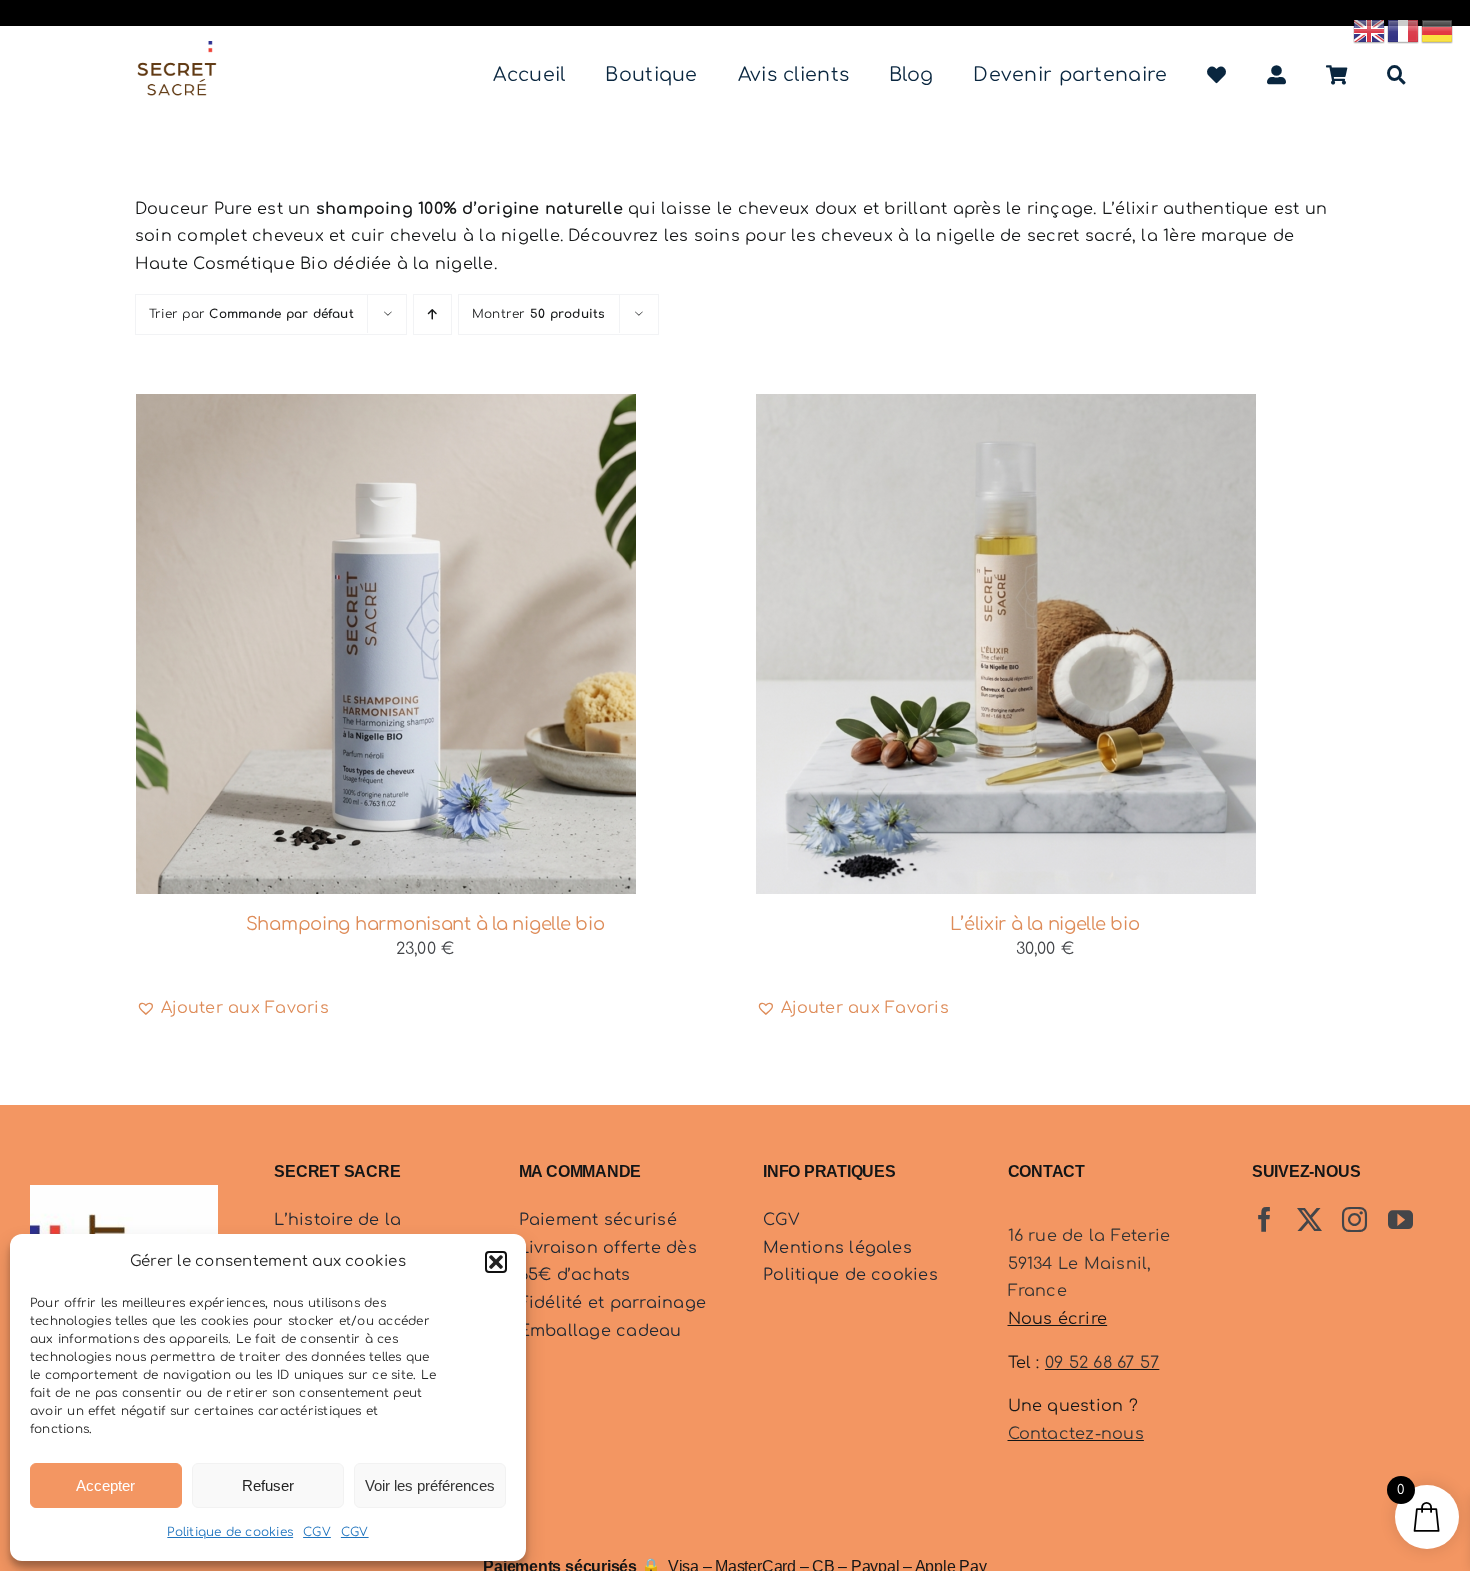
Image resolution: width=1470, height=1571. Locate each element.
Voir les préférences (430, 1485)
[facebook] (1264, 1219)
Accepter (105, 1485)
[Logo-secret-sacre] (177, 49)
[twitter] (1309, 1219)
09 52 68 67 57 (1102, 1363)
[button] (496, 1262)
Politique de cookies (230, 1532)
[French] (1404, 30)
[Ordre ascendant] (432, 314)
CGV (317, 1532)
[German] (1438, 30)
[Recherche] (1396, 75)
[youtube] (1400, 1219)
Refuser (268, 1485)
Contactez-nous (1076, 1434)
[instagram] (1354, 1219)
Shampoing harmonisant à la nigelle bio (425, 924)
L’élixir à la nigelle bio (1044, 924)
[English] (1370, 30)
